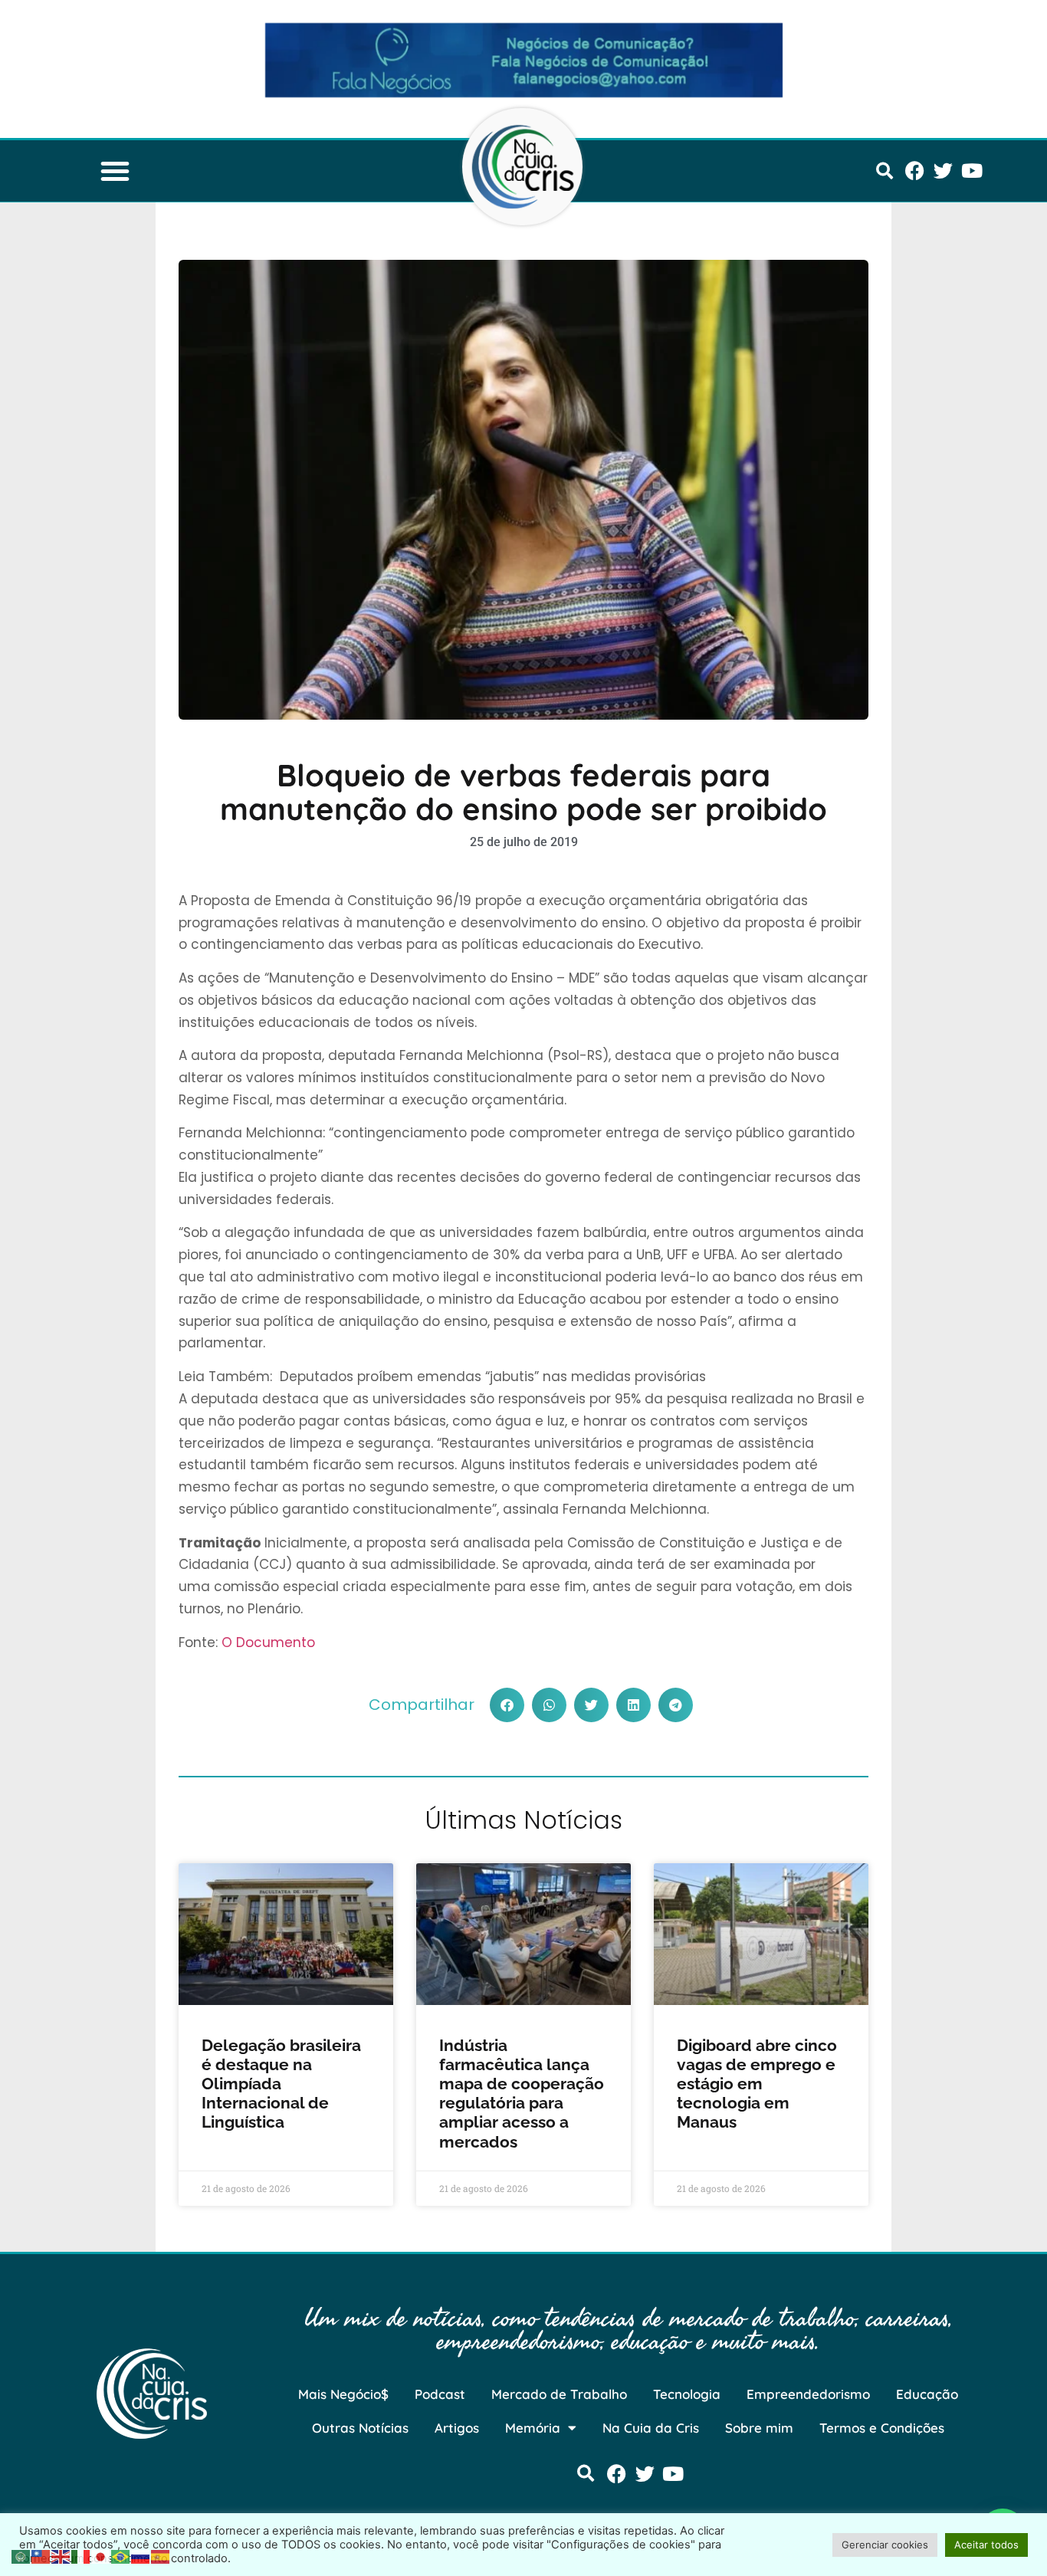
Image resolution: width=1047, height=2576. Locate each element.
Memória (533, 2428)
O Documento (268, 1642)
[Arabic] (21, 2555)
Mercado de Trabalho (559, 2394)
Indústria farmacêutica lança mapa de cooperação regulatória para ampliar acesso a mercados (522, 2094)
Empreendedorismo (808, 2394)
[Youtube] (972, 171)
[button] (115, 171)
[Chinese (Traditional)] (41, 2555)
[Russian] (141, 2555)
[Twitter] (943, 171)
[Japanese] (101, 2555)
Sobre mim (759, 2428)
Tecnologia (687, 2394)
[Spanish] (161, 2555)
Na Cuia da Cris (651, 2428)
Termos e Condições (882, 2428)
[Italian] (81, 2555)
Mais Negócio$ (343, 2394)
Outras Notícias (360, 2428)
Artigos (457, 2428)
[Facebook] (915, 171)
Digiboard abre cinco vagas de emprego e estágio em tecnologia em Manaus (757, 2084)
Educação (927, 2394)
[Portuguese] (121, 2555)
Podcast (440, 2394)
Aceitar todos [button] (986, 2545)
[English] (61, 2555)
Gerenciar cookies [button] (885, 2545)
